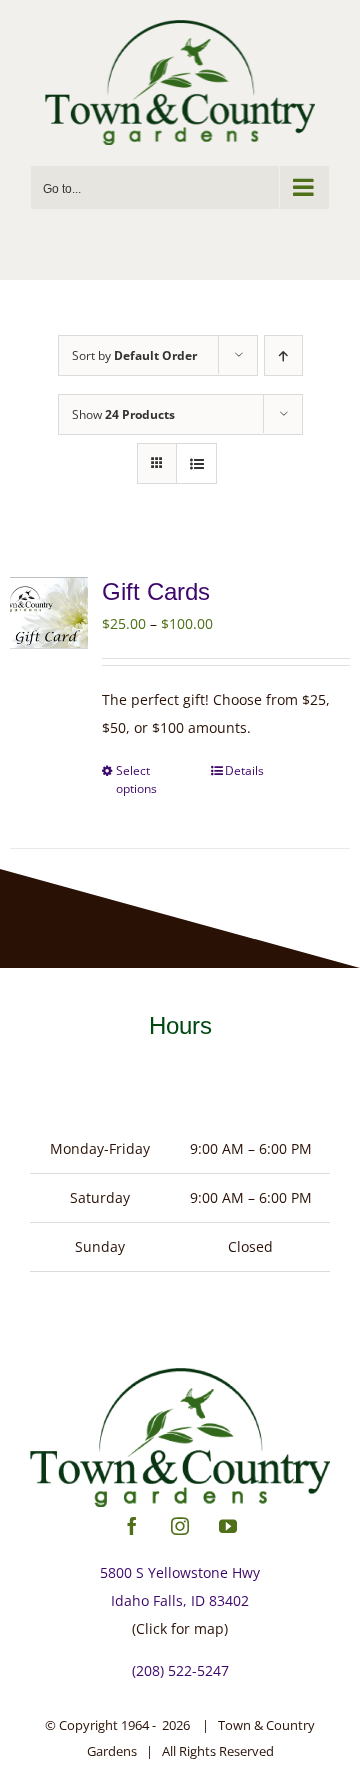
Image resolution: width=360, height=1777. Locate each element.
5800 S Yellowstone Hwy (180, 1572)
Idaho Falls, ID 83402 (180, 1600)
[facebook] (132, 1526)
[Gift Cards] (49, 613)
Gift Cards (156, 591)
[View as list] (196, 463)
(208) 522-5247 (180, 1670)
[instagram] (180, 1526)
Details (244, 770)
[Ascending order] (283, 355)
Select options (136, 779)
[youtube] (228, 1526)
